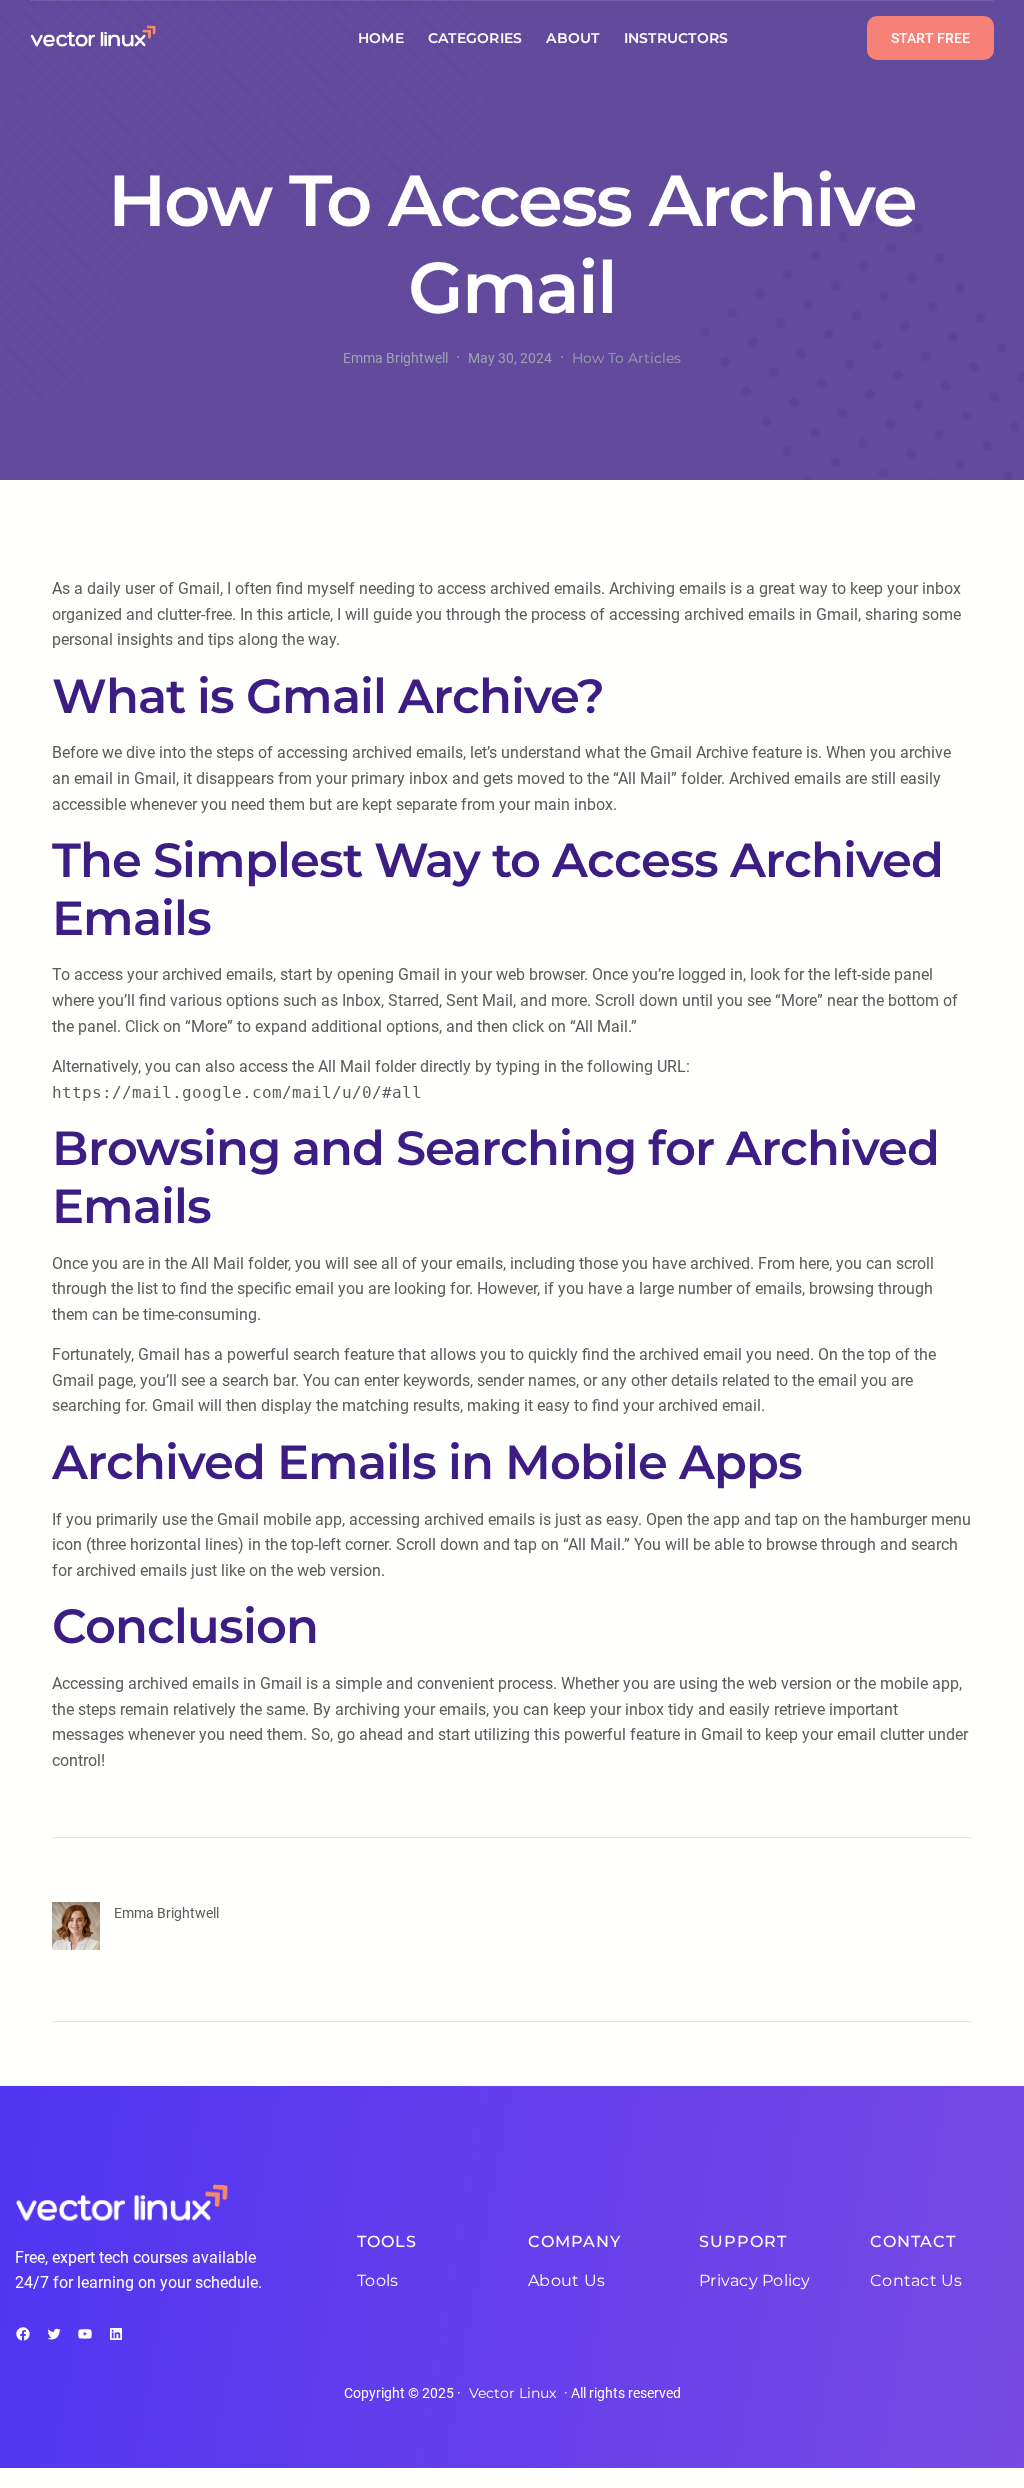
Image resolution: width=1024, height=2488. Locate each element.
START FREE (930, 38)
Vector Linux (512, 2393)
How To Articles (626, 358)
